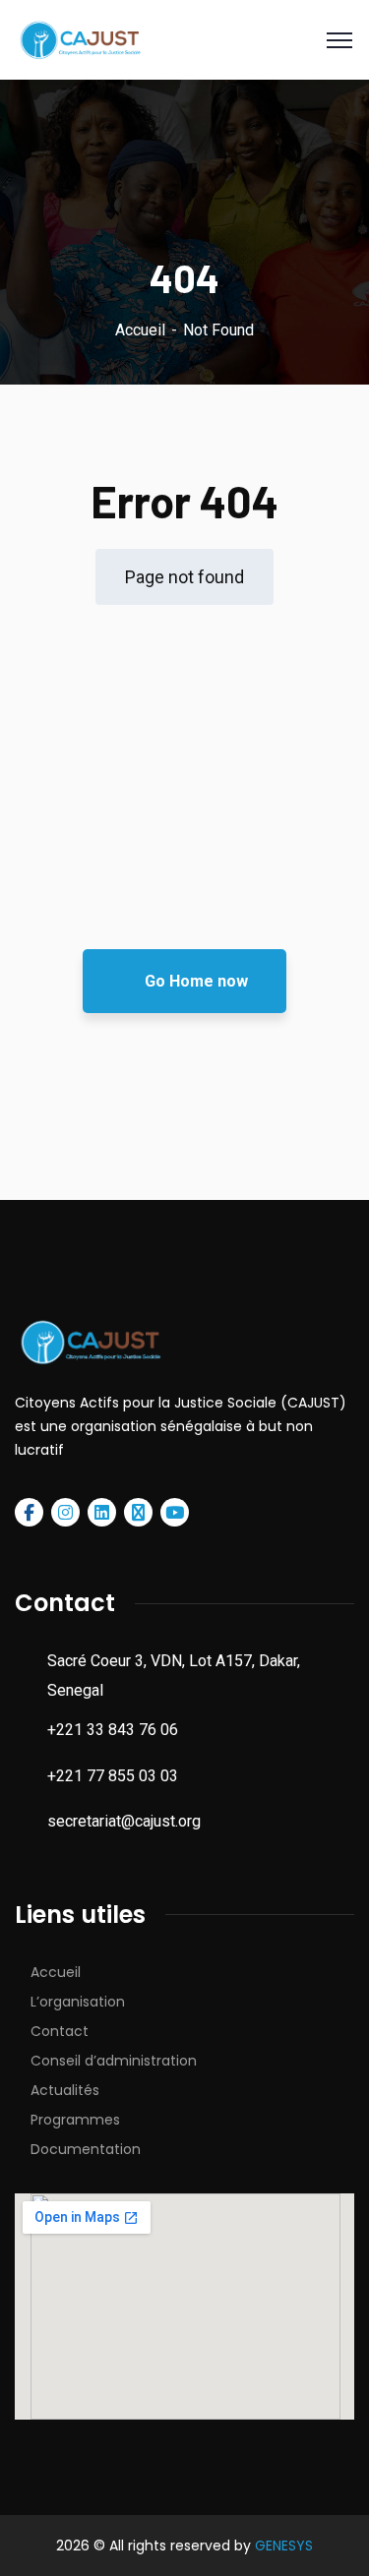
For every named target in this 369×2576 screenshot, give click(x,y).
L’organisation (78, 2002)
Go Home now (194, 981)
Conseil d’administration (114, 2061)
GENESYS (284, 2546)
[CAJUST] (79, 39)
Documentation (86, 2149)
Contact (60, 2031)
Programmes (75, 2120)
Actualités (65, 2090)
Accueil (140, 330)
